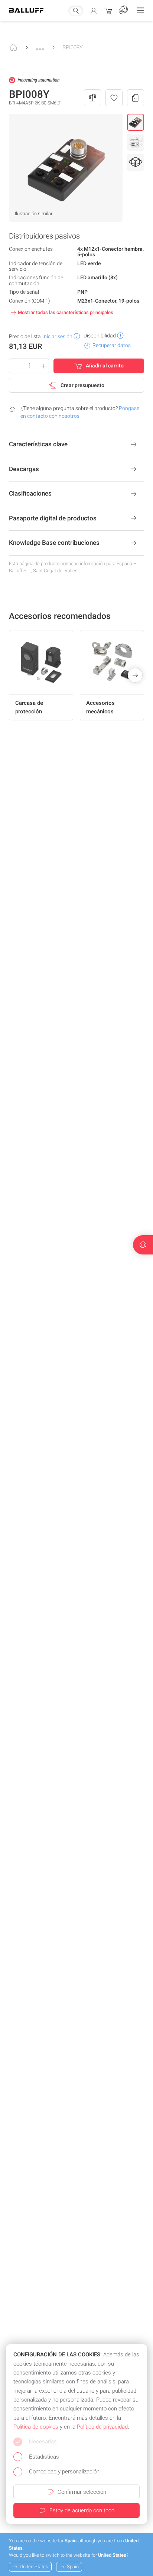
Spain (73, 2567)
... (40, 45)
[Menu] (140, 10)
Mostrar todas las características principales (66, 312)
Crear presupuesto (82, 385)
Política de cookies (36, 2427)
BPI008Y (73, 47)
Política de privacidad (102, 2427)
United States (34, 2567)
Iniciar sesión (57, 336)
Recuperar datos (112, 345)
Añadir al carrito (105, 366)
